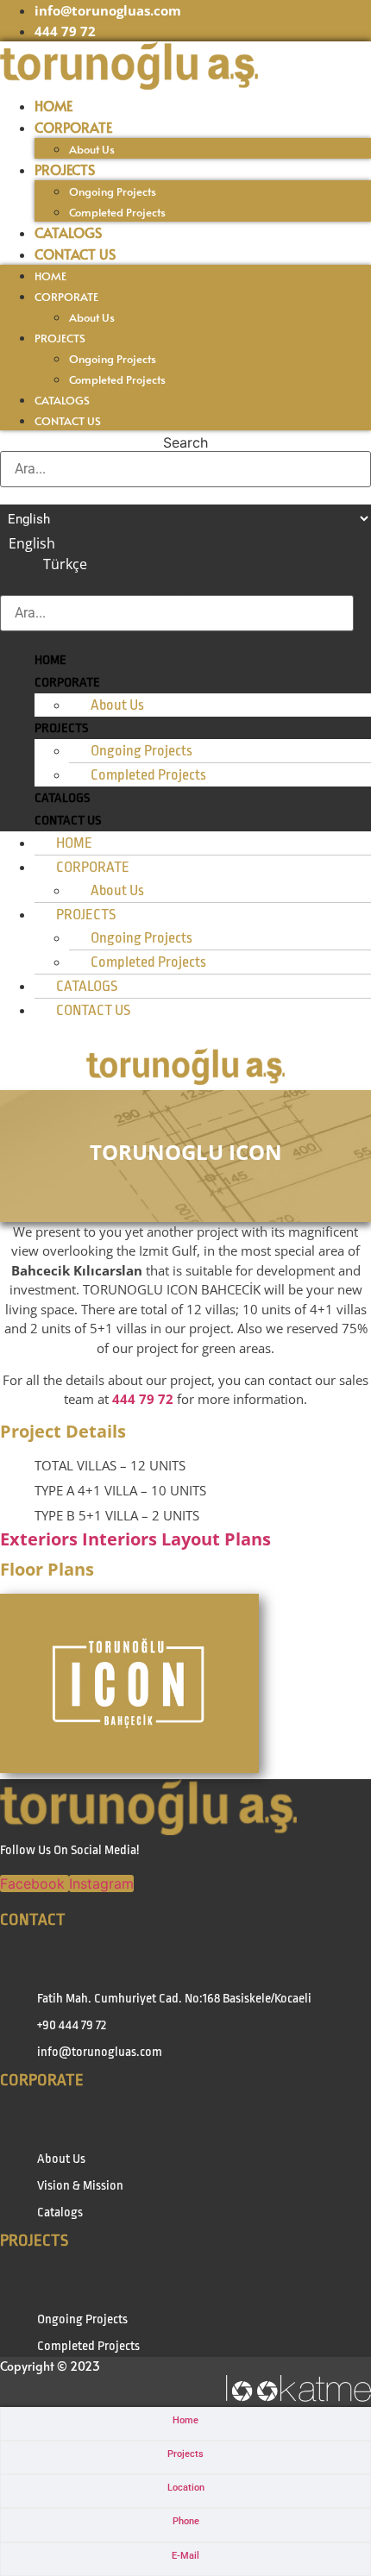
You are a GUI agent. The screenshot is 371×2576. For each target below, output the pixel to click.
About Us (92, 149)
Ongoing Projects (113, 191)
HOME (53, 105)
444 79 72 (143, 1399)
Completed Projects (117, 212)
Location (186, 2488)
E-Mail (185, 2556)
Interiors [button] (122, 1539)
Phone (186, 2521)
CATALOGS (68, 232)
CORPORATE (73, 127)
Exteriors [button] (41, 1539)
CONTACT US (75, 254)
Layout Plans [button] (216, 1539)
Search (185, 442)
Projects (185, 2454)
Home (185, 2420)
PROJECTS (65, 169)
